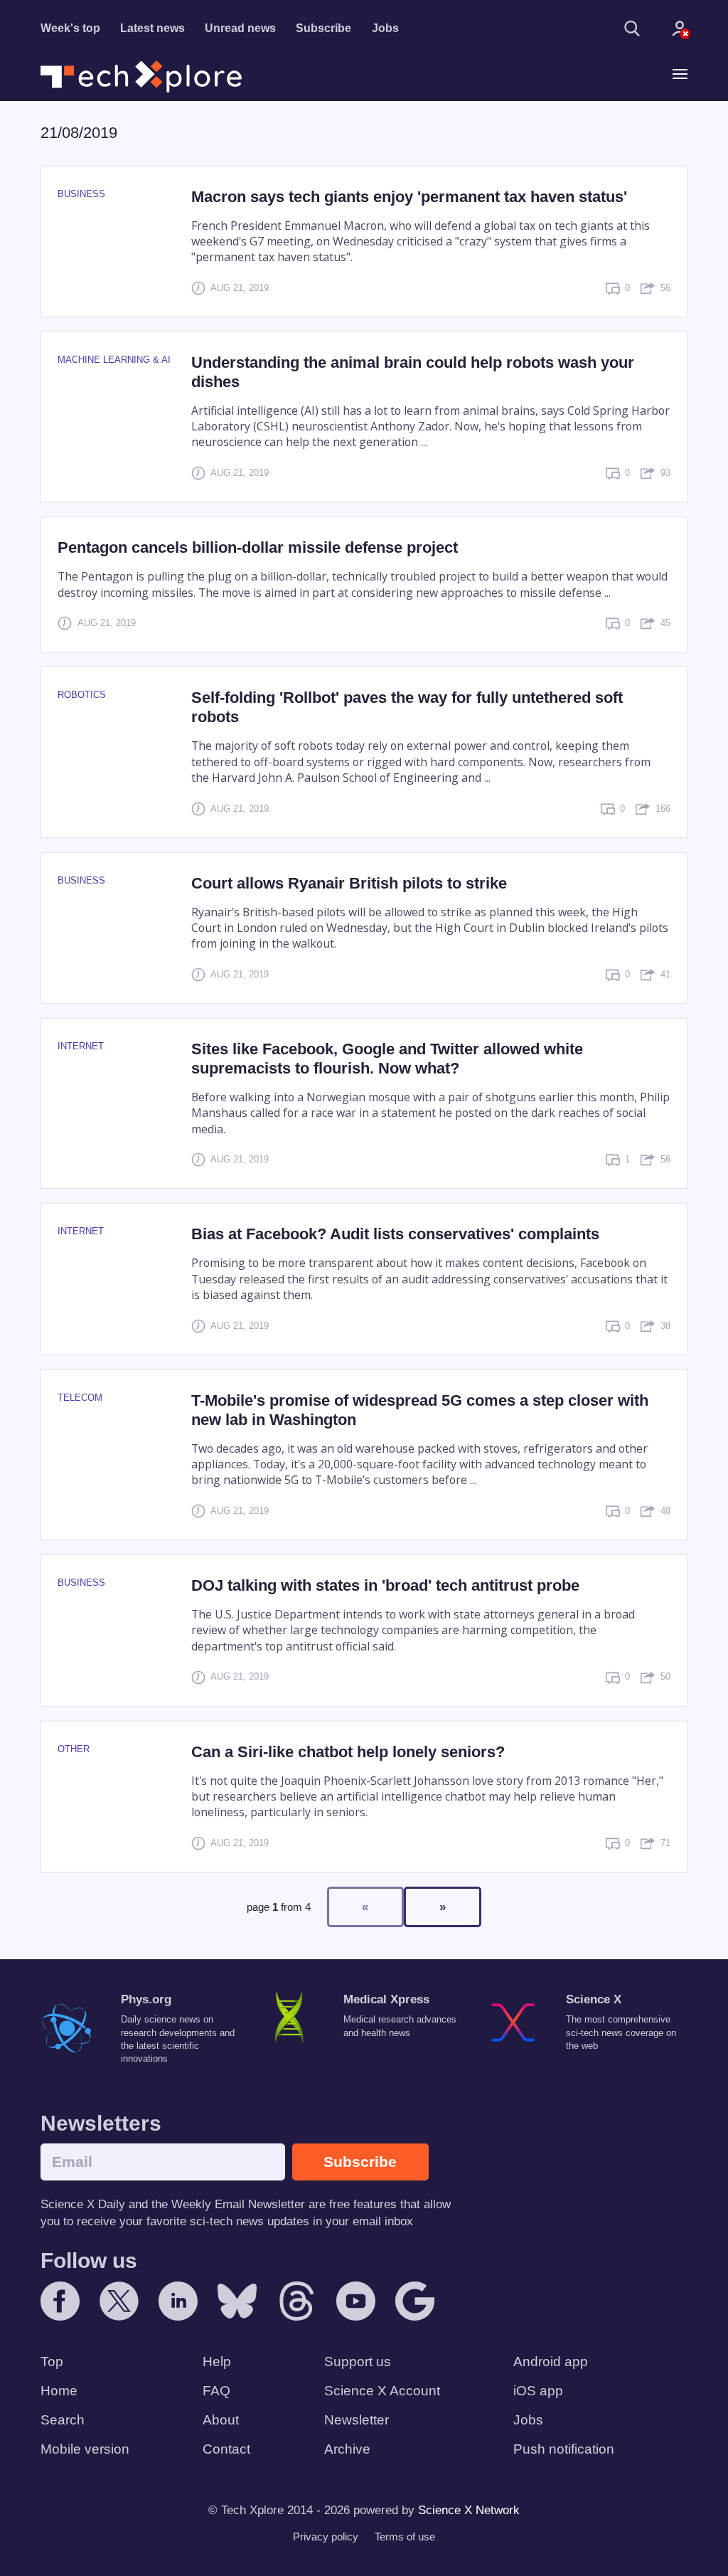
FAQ (216, 2391)
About (221, 2420)
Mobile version (85, 2449)
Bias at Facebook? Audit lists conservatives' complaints (395, 1234)
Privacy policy (326, 2537)
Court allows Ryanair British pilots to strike (349, 883)
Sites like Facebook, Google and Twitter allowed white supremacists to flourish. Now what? (387, 1059)
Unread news (240, 28)
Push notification (564, 2449)
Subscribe (323, 28)
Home (59, 2391)
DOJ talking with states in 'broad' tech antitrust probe (385, 1585)
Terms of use (405, 2537)
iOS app (538, 2391)
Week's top (70, 28)
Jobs (385, 28)
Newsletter (357, 2420)
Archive (347, 2449)
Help (217, 2362)
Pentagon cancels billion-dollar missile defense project (258, 547)
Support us (358, 2362)
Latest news (152, 28)
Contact (226, 2449)
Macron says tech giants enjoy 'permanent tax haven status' (409, 197)
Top (52, 2362)
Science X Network (469, 2510)
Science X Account (382, 2391)
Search (63, 2420)
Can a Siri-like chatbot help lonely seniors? (348, 1752)
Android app (551, 2362)
